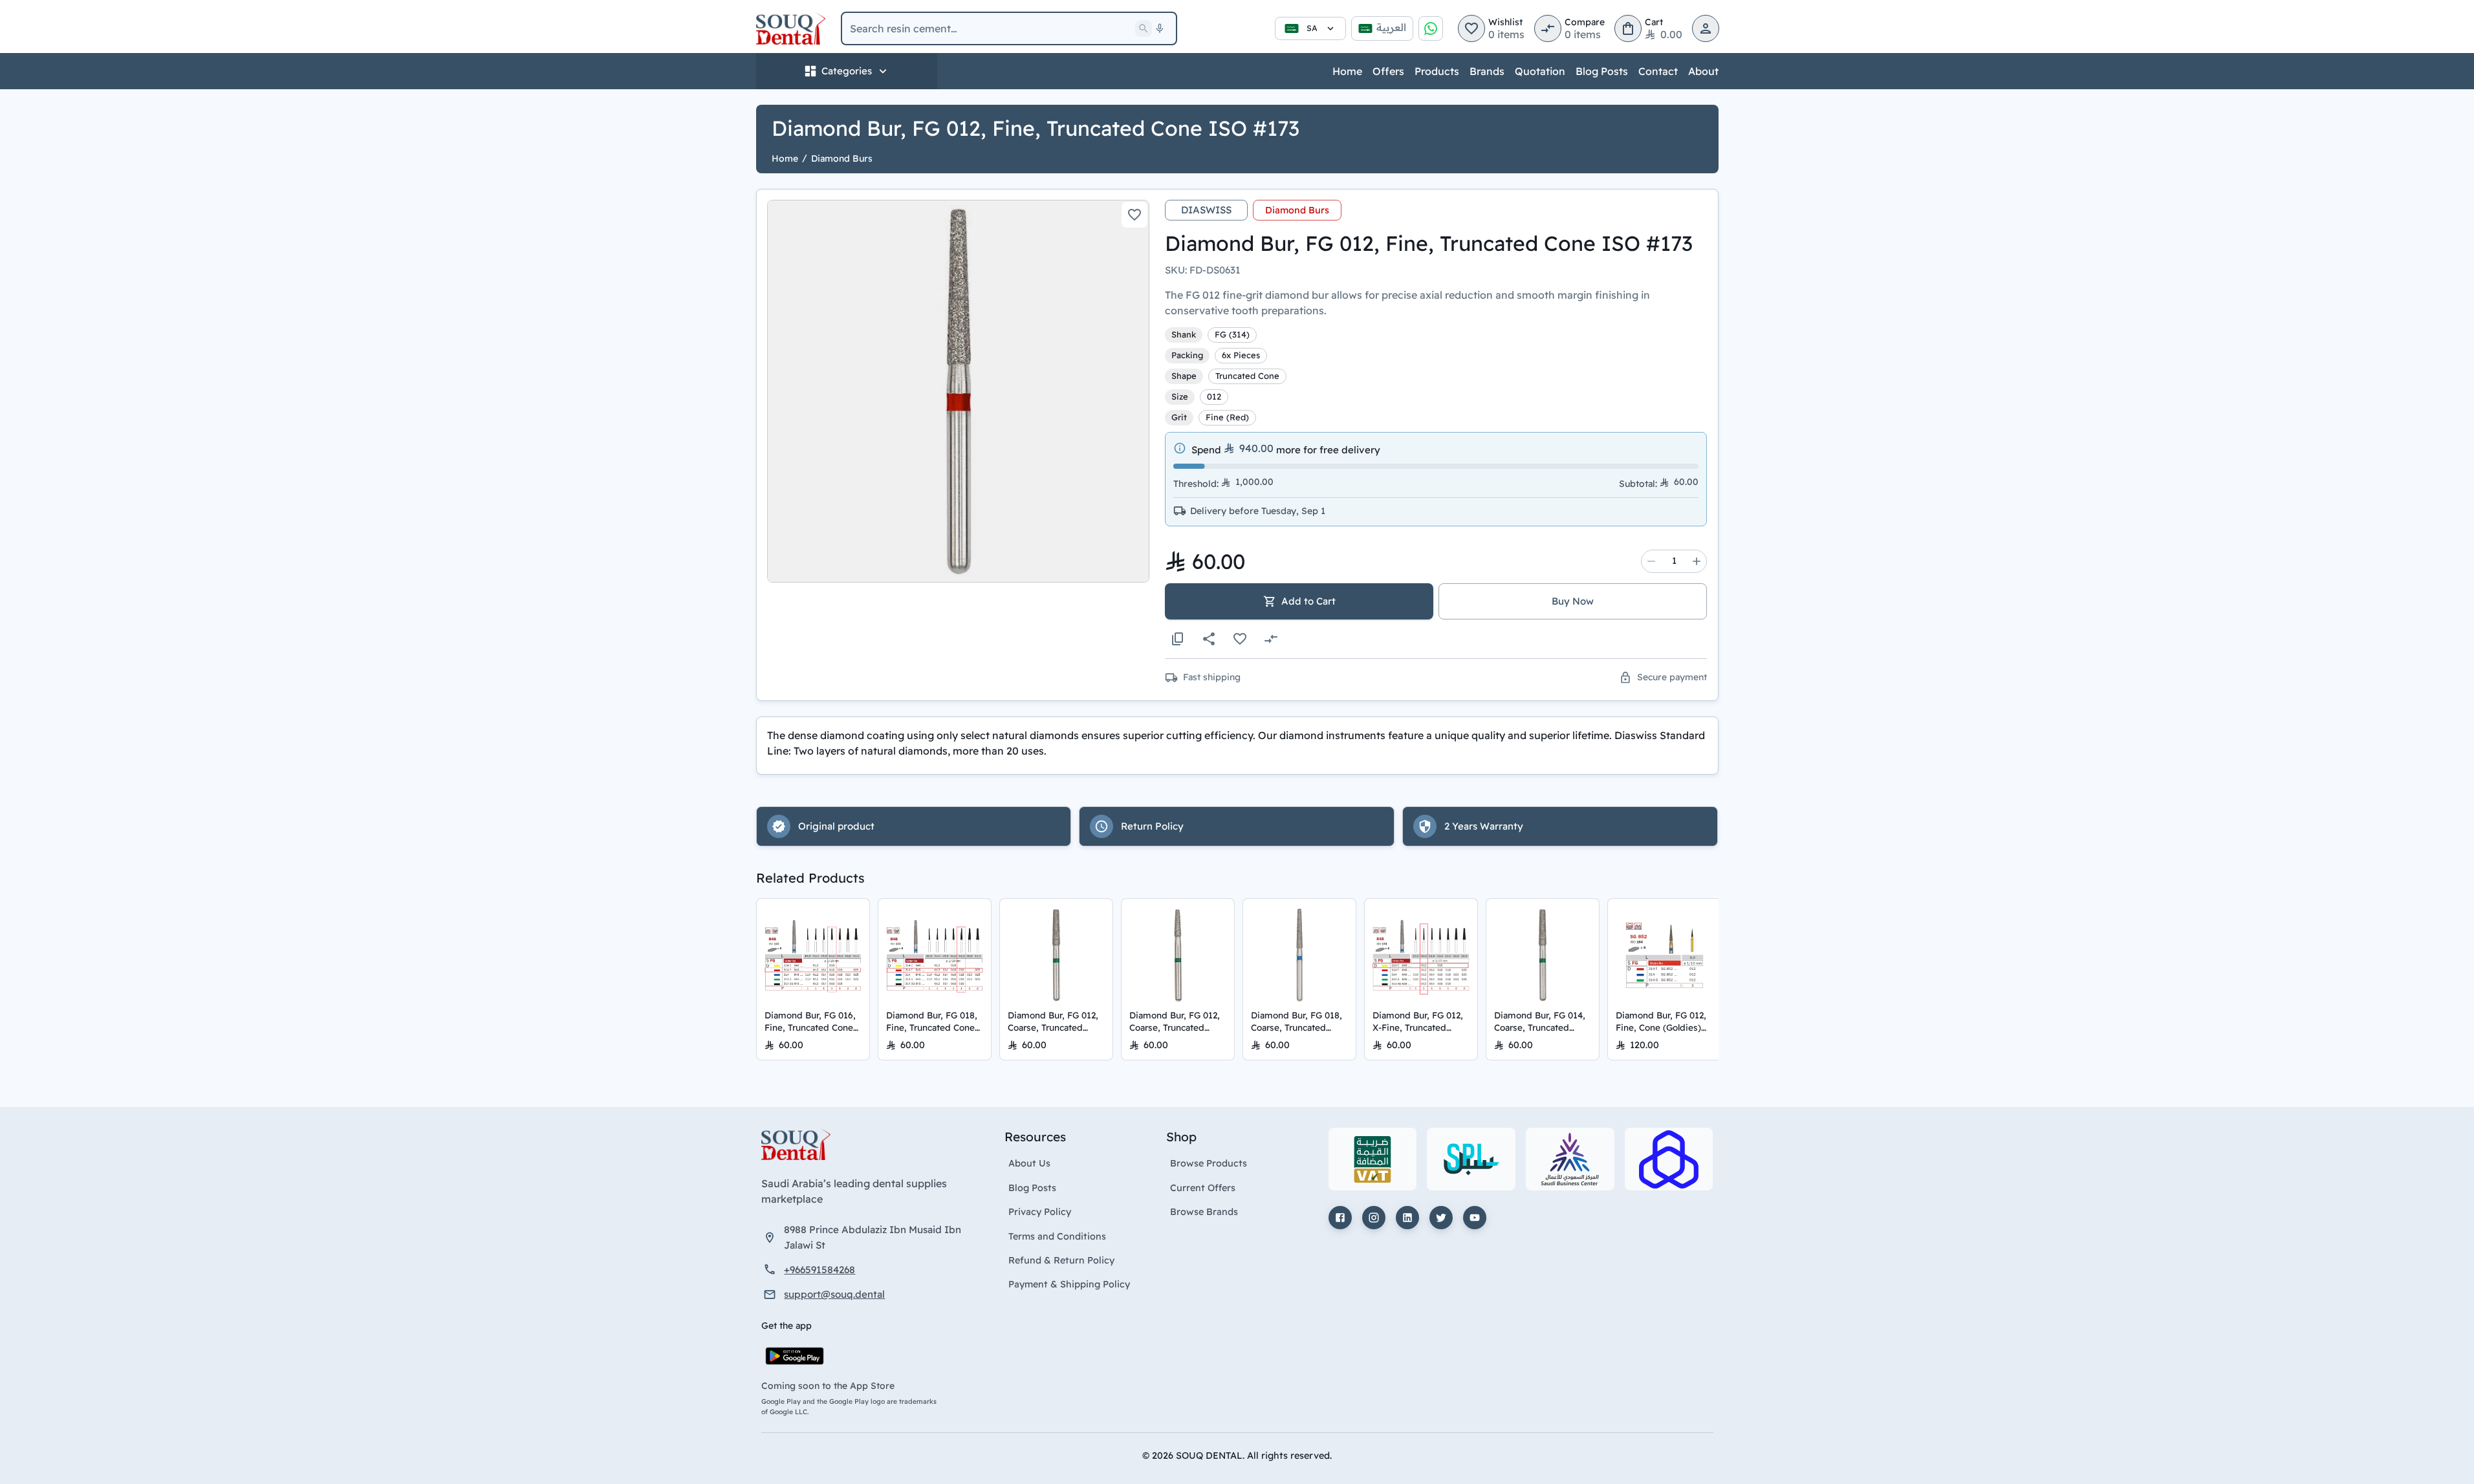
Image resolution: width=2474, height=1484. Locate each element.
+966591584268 (819, 1270)
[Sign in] (1706, 28)
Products (1437, 71)
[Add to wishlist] (1134, 215)
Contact (1658, 71)
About (1703, 71)
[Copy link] (1178, 639)
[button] (1471, 28)
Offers (1388, 71)
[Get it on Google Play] (795, 1356)
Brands (1487, 71)
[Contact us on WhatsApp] (1431, 28)
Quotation (1540, 71)
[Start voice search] (1160, 28)
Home (1347, 71)
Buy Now (1573, 601)
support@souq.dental (834, 1294)
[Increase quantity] (1697, 561)
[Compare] (1271, 639)
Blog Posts (1602, 71)
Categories (847, 71)
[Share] (1209, 639)
